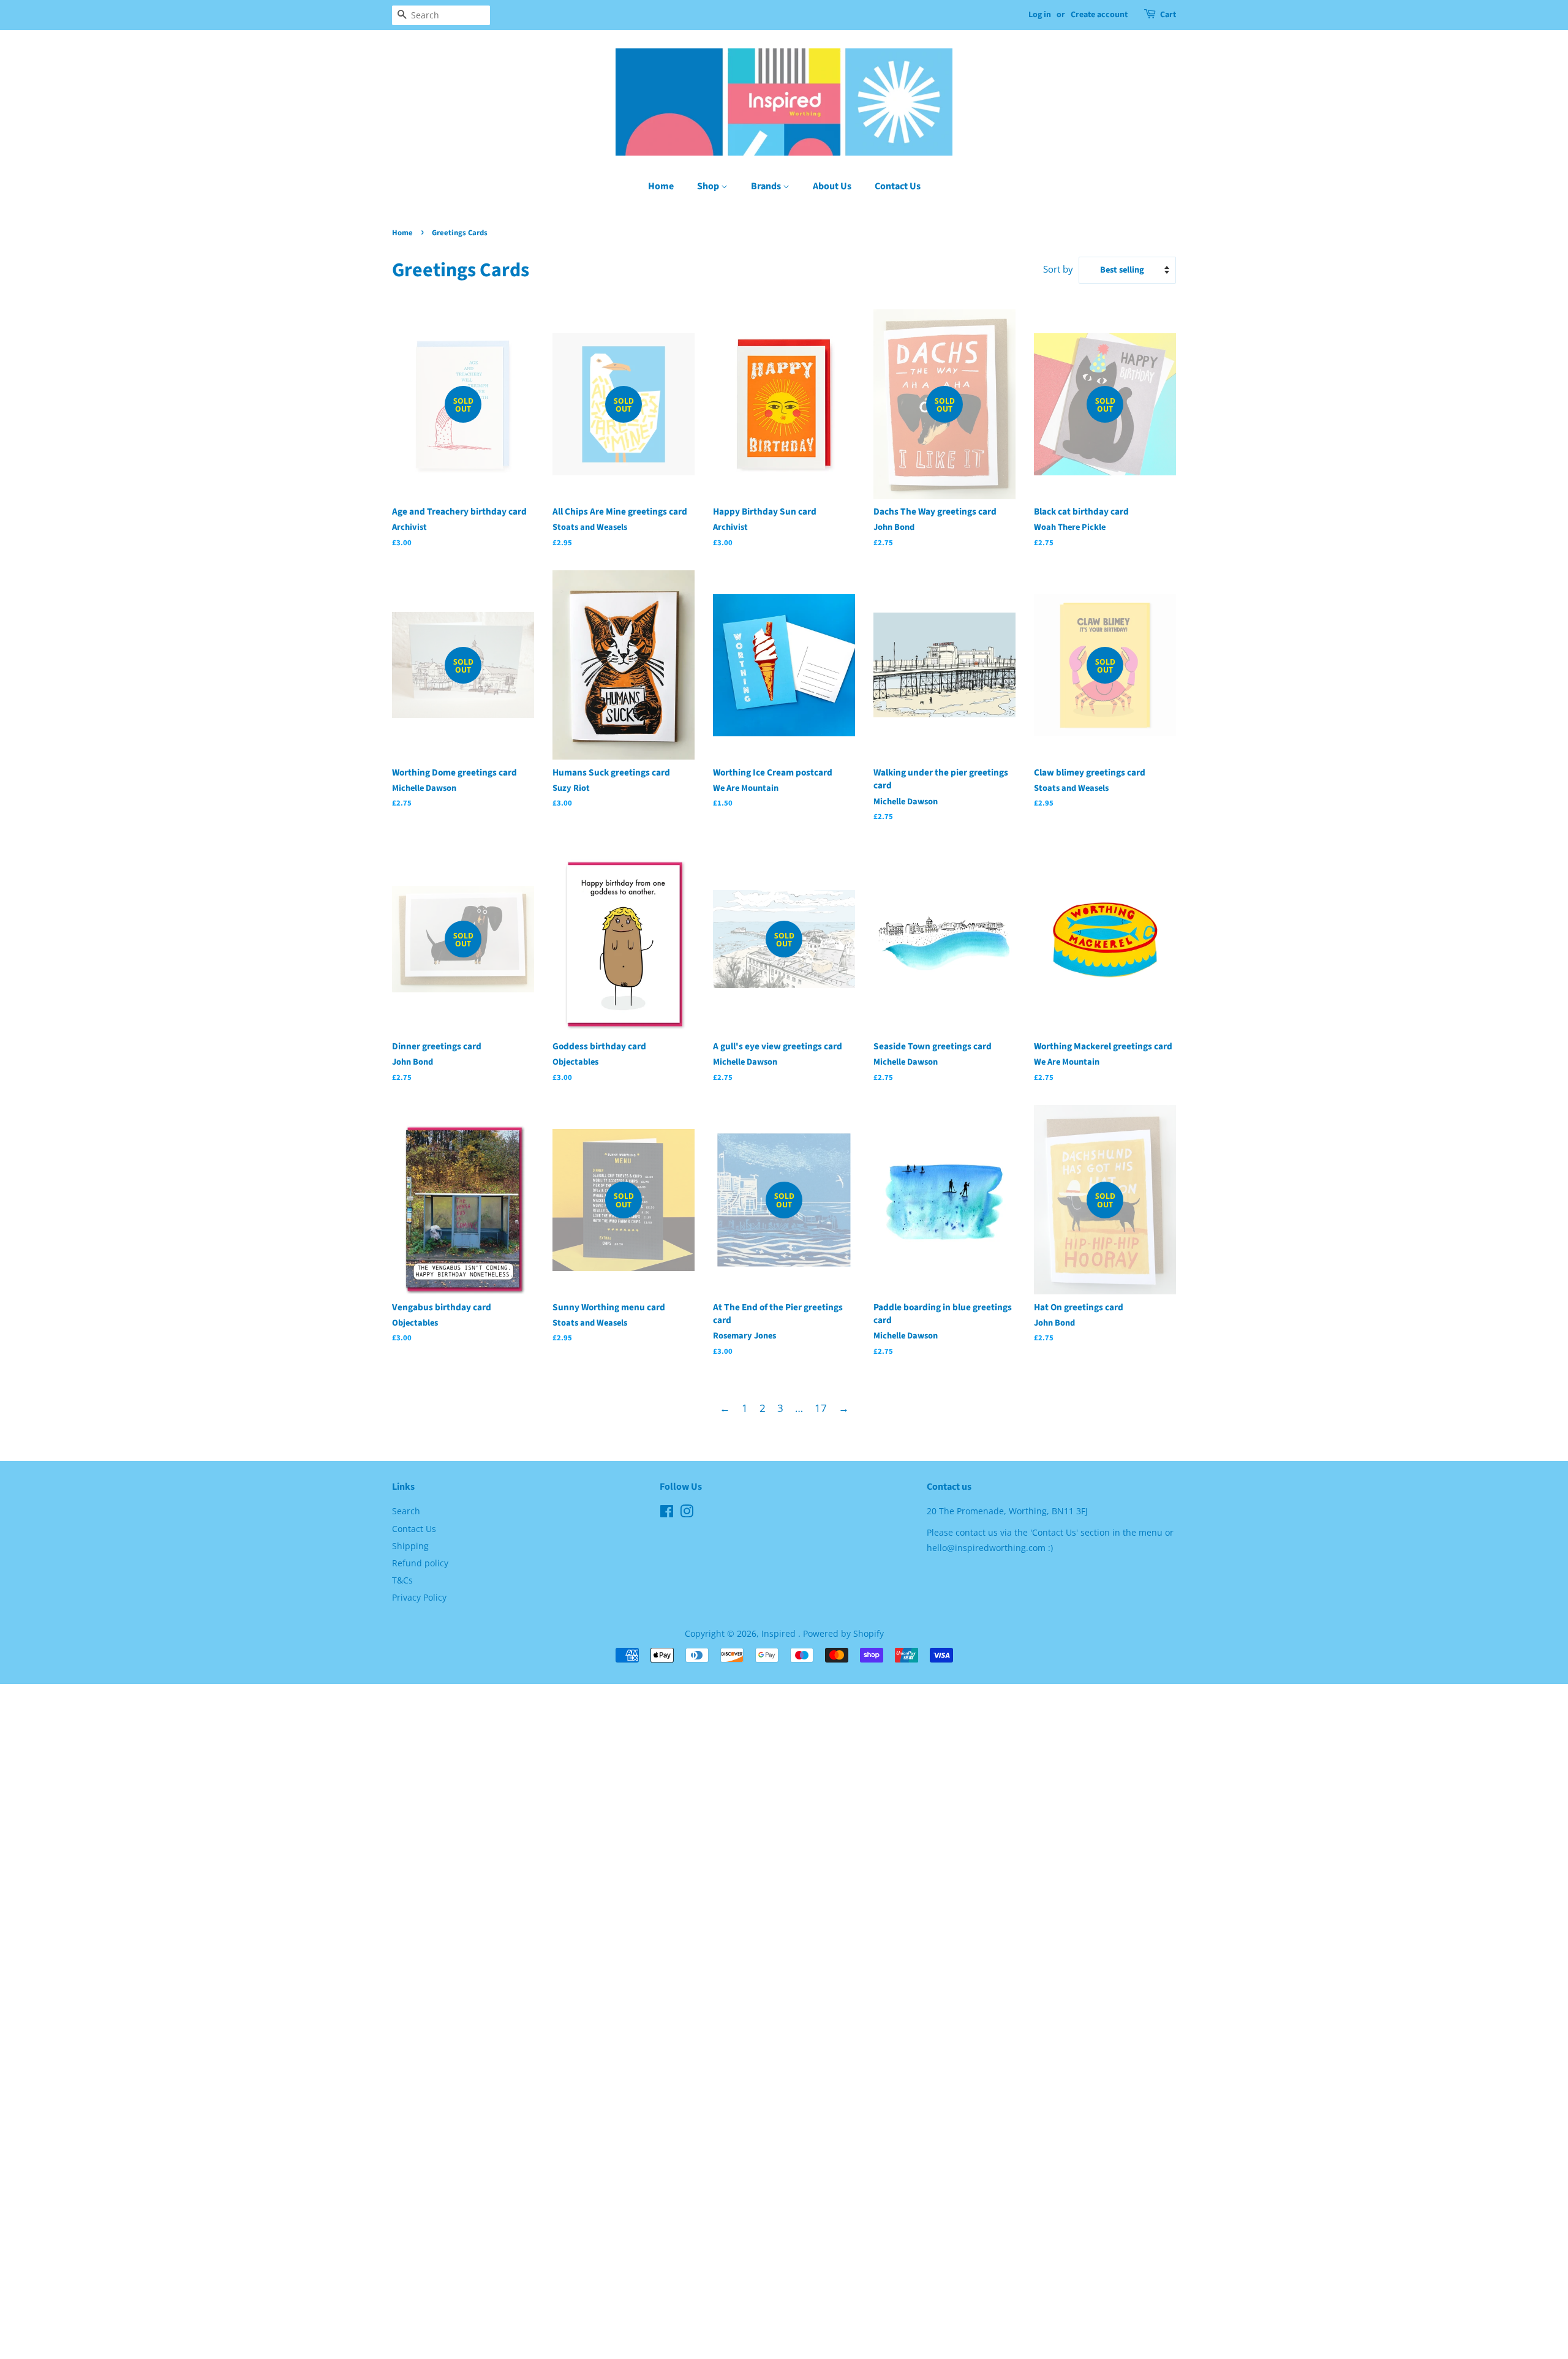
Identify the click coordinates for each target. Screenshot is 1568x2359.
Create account (1099, 15)
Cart (1168, 15)
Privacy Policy (419, 1597)
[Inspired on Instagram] (687, 1513)
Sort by (1058, 269)
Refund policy (420, 1563)
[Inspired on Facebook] (667, 1513)
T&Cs (402, 1580)
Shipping (410, 1546)
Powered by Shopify (843, 1633)
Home (661, 186)
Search (406, 1511)
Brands (767, 186)
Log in (1040, 15)
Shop (709, 186)
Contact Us (898, 186)
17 (821, 1408)
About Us (832, 186)
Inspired (780, 1633)
